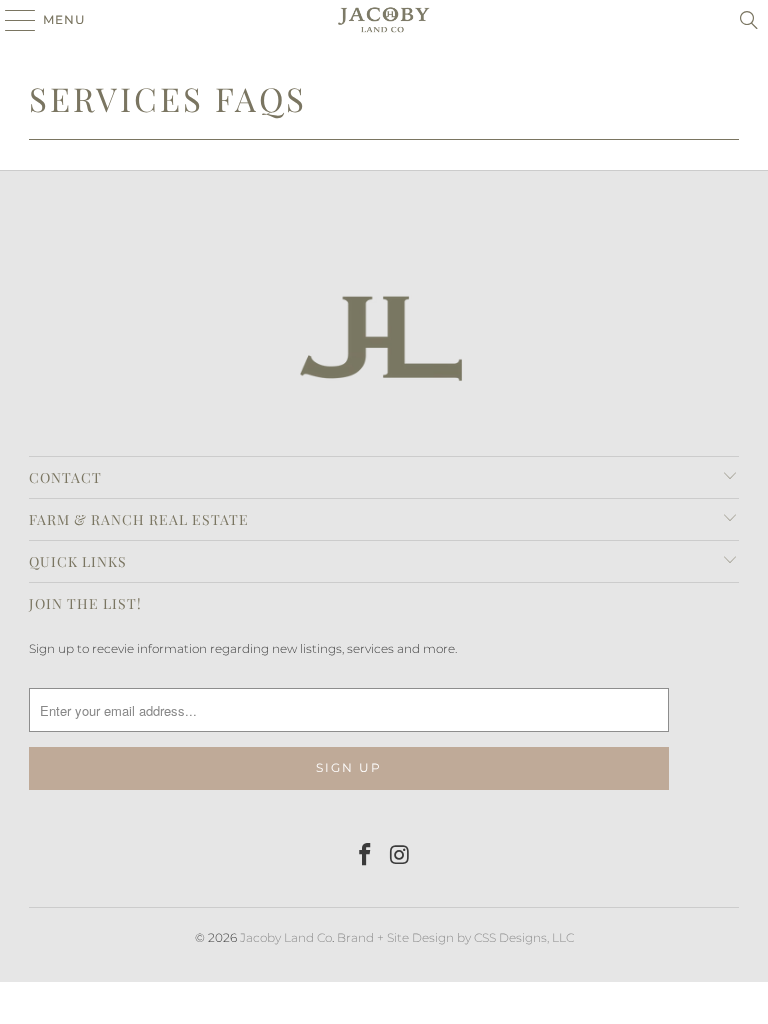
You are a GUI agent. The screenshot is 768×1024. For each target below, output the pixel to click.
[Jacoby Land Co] (384, 20)
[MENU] (10, 20)
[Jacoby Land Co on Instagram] (401, 856)
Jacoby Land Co (286, 937)
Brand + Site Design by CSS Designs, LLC (455, 937)
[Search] (749, 20)
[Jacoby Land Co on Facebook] (366, 856)
